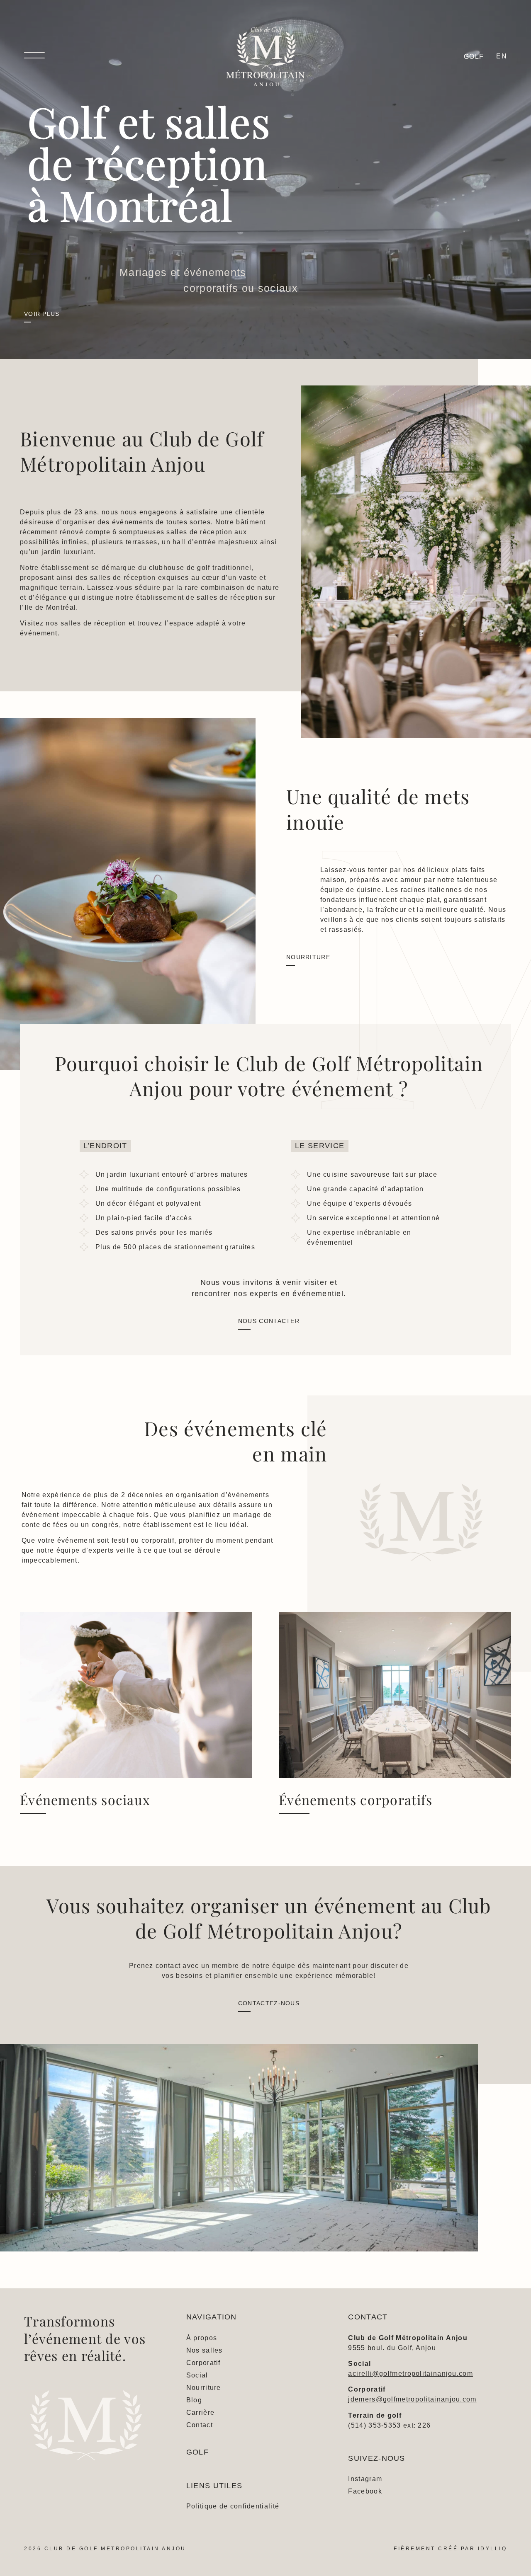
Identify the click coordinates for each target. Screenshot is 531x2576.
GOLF (197, 2452)
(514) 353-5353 (374, 2425)
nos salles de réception (86, 623)
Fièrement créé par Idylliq (450, 2549)
